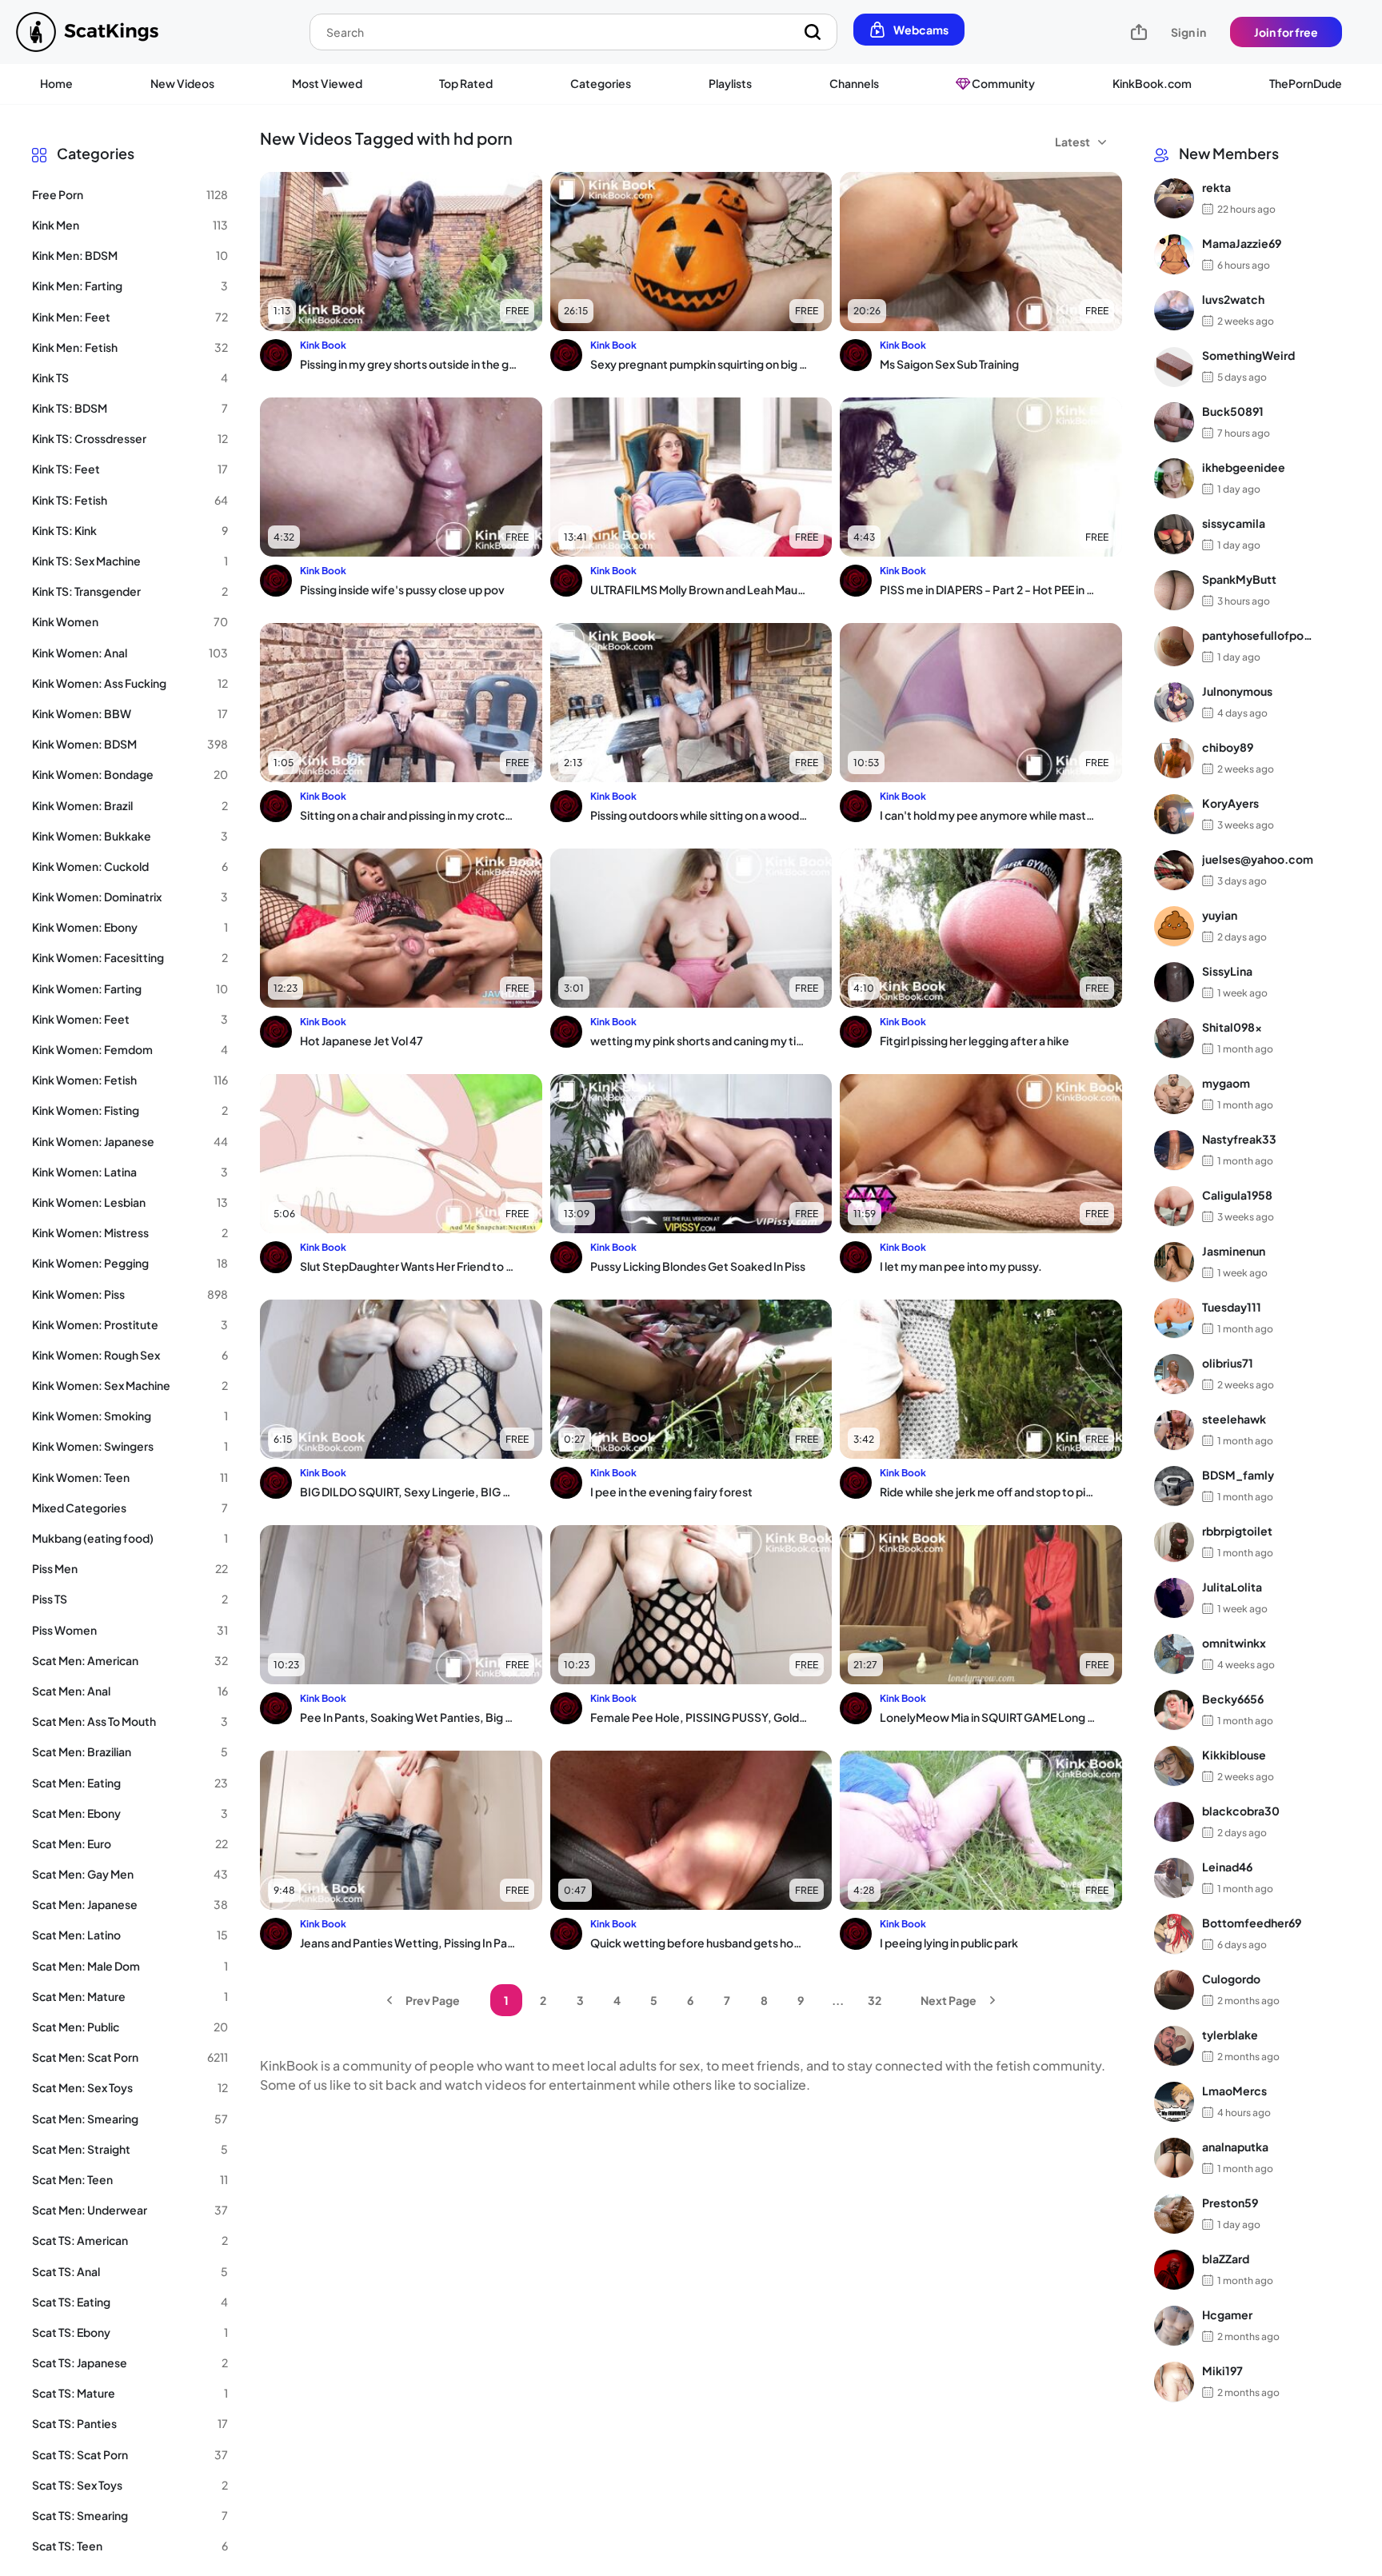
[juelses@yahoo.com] (1174, 870)
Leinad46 (1227, 1867)
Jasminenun (1234, 1251)
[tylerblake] (1174, 2046)
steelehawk (1234, 1419)
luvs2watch (1233, 299)
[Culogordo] (1174, 1990)
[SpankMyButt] (1174, 590)
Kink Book (323, 345)
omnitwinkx (1234, 1643)
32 (875, 2000)
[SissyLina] (1174, 982)
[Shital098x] (1174, 1038)
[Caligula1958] (1174, 1206)
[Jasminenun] (1174, 1262)
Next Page (949, 2000)
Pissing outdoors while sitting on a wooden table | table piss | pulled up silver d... (699, 815)
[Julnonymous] (1174, 702)
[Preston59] (1174, 2214)
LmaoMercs (1234, 2091)
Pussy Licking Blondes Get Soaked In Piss (698, 1266)
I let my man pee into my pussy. (961, 1266)
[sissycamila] (1174, 534)
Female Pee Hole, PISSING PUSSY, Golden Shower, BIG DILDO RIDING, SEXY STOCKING (699, 1717)
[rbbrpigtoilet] (1174, 1542)
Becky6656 (1233, 1699)
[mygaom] (1174, 1094)
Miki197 (1222, 2370)
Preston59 (1230, 2203)
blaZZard (1226, 2258)
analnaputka (1235, 2147)
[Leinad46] (1174, 1878)
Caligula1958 (1237, 1195)
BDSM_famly (1238, 1475)
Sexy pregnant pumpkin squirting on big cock (699, 364)
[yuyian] (1174, 926)
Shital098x (1232, 1027)
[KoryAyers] (1174, 814)
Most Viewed (327, 83)
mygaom (1226, 1083)
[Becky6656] (1174, 1710)
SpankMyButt (1239, 579)
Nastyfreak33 (1239, 1139)
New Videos (182, 83)
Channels (854, 83)
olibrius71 (1228, 1363)
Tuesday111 (1232, 1307)
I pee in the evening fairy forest (671, 1492)
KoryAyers (1230, 803)
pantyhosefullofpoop (1258, 635)
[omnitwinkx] (1174, 1654)
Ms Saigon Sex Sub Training (949, 364)
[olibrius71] (1174, 1374)
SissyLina (1227, 971)
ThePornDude (1306, 83)
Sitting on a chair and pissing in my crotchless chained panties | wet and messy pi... (409, 815)
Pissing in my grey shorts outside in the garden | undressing (409, 364)
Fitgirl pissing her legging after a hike (975, 1040)
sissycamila (1234, 523)
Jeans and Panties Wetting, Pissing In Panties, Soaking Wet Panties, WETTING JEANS (409, 1943)
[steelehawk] (1174, 1430)
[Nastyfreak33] (1174, 1150)
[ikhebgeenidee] (1174, 478)
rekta (1216, 187)
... (838, 2000)
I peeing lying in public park (949, 1943)
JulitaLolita (1232, 1587)
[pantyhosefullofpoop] (1174, 646)
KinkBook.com (1152, 83)
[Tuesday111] (1174, 1318)
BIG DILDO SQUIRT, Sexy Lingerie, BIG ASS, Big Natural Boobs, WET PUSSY (409, 1492)
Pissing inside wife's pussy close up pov (402, 589)
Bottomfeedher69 (1252, 1923)
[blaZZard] (1174, 2270)
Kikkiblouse (1234, 1755)
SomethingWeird (1248, 355)
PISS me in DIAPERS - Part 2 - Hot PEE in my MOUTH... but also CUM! (989, 589)
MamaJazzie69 (1242, 243)
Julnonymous (1237, 691)
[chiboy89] (1174, 758)
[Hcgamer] (1174, 2326)
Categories (601, 83)
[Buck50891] (1174, 422)
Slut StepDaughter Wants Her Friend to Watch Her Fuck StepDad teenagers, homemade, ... (409, 1266)
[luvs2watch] (1174, 310)
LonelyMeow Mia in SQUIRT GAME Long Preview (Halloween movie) (989, 1717)
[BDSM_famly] (1174, 1486)
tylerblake (1230, 2035)
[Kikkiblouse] (1174, 1766)
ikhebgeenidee (1244, 467)
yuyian (1220, 915)
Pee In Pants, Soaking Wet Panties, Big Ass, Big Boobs (409, 1717)
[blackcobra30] (1174, 1822)
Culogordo (1231, 1979)
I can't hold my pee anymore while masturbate (989, 815)
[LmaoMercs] (1174, 2102)
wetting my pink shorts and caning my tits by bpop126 (699, 1040)
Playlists (730, 83)
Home (56, 83)
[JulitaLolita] (1174, 1598)
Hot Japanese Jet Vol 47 (361, 1040)
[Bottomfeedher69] (1174, 1934)
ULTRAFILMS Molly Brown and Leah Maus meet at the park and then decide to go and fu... (699, 589)
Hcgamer (1227, 2314)
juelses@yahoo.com (1258, 859)
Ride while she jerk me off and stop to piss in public (989, 1492)
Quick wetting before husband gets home (699, 1943)
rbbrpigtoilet (1237, 1531)
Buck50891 (1233, 411)
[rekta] (1174, 198)
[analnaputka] (1174, 2158)
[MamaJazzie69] (1174, 254)
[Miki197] (1174, 2382)
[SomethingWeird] (1174, 366)
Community (1003, 83)
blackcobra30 (1241, 1811)
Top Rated (466, 83)
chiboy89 (1228, 747)
